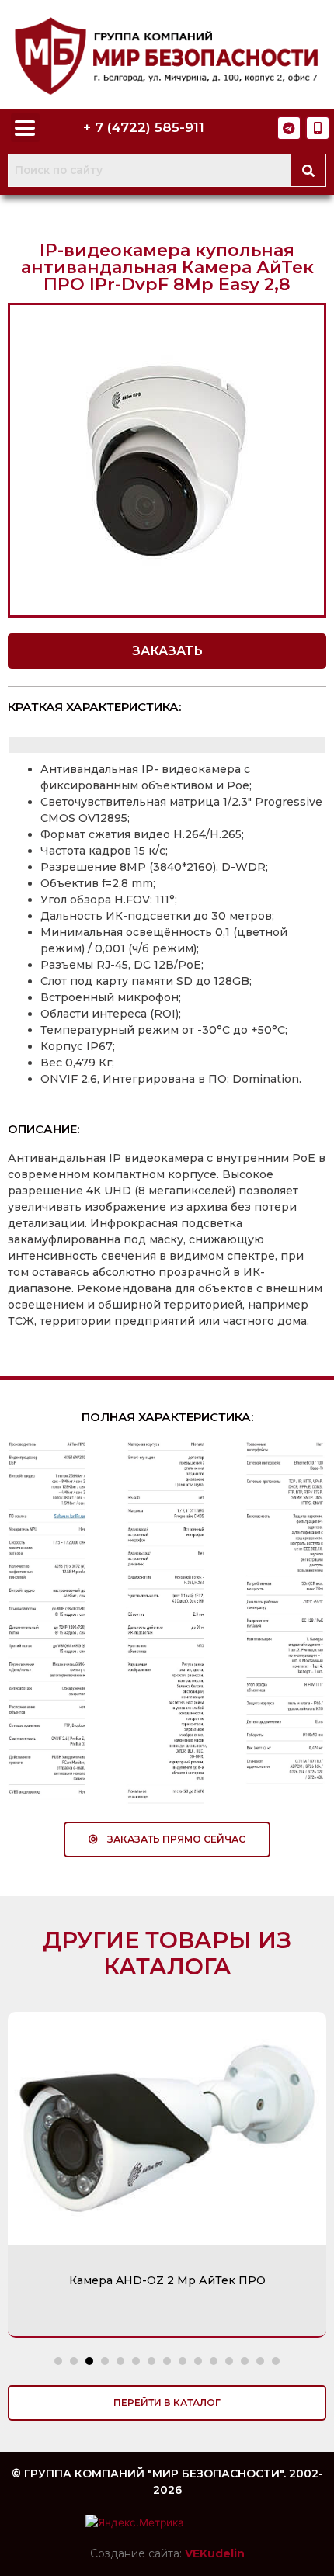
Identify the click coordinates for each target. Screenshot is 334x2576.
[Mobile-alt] (318, 128)
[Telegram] (289, 128)
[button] (167, 651)
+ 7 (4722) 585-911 (144, 127)
